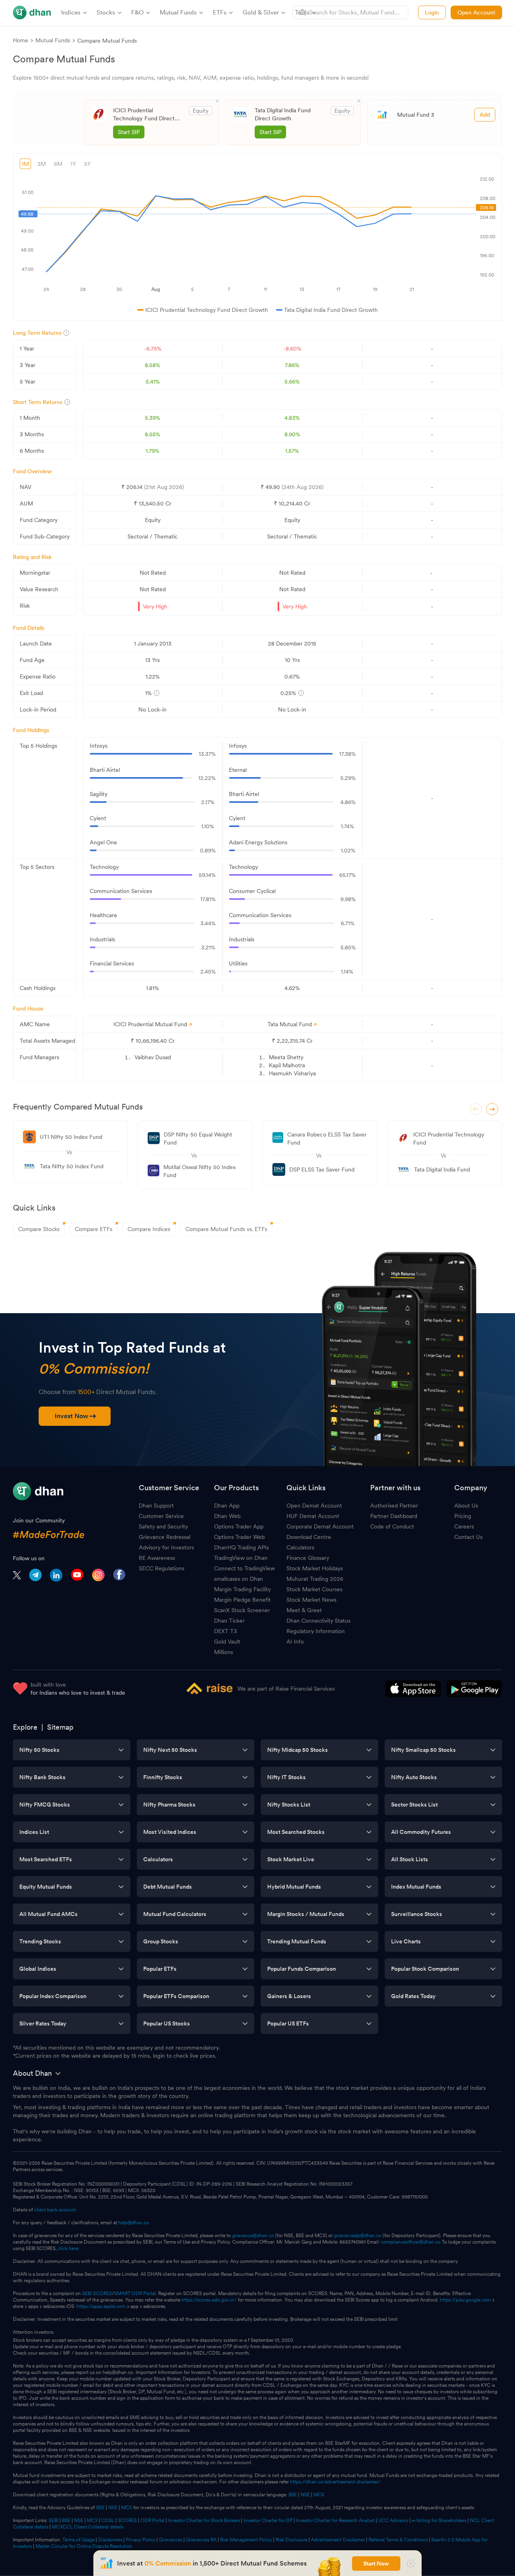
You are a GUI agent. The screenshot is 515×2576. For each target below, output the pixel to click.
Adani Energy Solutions (258, 842)
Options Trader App (239, 1526)
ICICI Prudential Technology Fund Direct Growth (144, 115)
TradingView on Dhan (241, 1558)
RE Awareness (157, 1558)
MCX (319, 2495)
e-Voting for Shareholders (439, 2520)
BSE (292, 2495)
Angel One (103, 842)
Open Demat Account (314, 1506)
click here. (69, 2248)
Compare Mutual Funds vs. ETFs (226, 1229)
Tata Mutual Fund (290, 1024)
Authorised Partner (394, 1506)
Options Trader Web (239, 1537)
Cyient (98, 818)
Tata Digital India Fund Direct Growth (283, 114)
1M (25, 164)
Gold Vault (227, 1642)
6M (58, 164)
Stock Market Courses (314, 1589)
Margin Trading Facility (242, 1589)
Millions (224, 1652)
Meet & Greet (304, 1610)
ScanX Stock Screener (242, 1610)
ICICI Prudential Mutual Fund (150, 1024)
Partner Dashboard (394, 1516)
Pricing (463, 1516)
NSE (305, 2495)
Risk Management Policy (246, 2540)
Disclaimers (110, 2540)
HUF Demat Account (313, 1516)
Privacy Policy (141, 2540)
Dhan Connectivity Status (318, 1621)
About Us (466, 1506)
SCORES (127, 2520)
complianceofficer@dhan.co (411, 2242)
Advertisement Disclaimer (338, 2540)
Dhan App (227, 1506)
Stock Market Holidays (315, 1568)
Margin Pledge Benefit (242, 1600)
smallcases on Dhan (239, 1579)
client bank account (55, 2210)
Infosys (99, 746)
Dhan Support (156, 1506)
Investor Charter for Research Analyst (335, 2520)
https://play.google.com (465, 2300)
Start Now (376, 2564)
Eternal (238, 770)
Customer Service (161, 1516)
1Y (73, 164)
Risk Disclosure (291, 2540)
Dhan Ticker (229, 1621)
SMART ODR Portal (135, 2293)
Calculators (300, 1547)
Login (432, 12)
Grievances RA (201, 2540)
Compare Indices (149, 1229)
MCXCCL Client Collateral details (88, 2527)
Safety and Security (163, 1526)
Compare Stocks (39, 1229)
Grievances (171, 2540)
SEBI (54, 2520)
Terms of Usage (78, 2540)
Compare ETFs (94, 1229)
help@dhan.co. (134, 2223)
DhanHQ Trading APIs (241, 1547)
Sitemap (60, 1727)
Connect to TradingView (244, 1568)
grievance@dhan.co (253, 2236)
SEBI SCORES (97, 2293)
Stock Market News (311, 1600)
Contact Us (468, 1537)
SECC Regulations (162, 1568)
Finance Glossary (308, 1558)
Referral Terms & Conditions (398, 2540)
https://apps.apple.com (101, 2306)
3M (42, 164)
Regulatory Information (316, 1631)
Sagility (99, 794)
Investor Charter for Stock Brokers (204, 2520)
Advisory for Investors (166, 1547)
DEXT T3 (226, 1631)
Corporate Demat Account (320, 1526)
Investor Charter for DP (268, 2520)
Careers (464, 1526)
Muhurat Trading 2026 (315, 1579)
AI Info (295, 1642)
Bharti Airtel (105, 770)
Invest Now (71, 1416)
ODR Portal (152, 2520)
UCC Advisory (393, 2520)
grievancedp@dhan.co (358, 2236)
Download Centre (309, 1537)
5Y (88, 164)
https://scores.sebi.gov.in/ (209, 2300)
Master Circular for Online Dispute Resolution (84, 2546)
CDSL (108, 2520)
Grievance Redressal (165, 1537)
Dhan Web (227, 1516)
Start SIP (129, 132)
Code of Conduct (392, 1526)
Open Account (476, 12)
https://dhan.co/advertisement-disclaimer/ (335, 2482)
